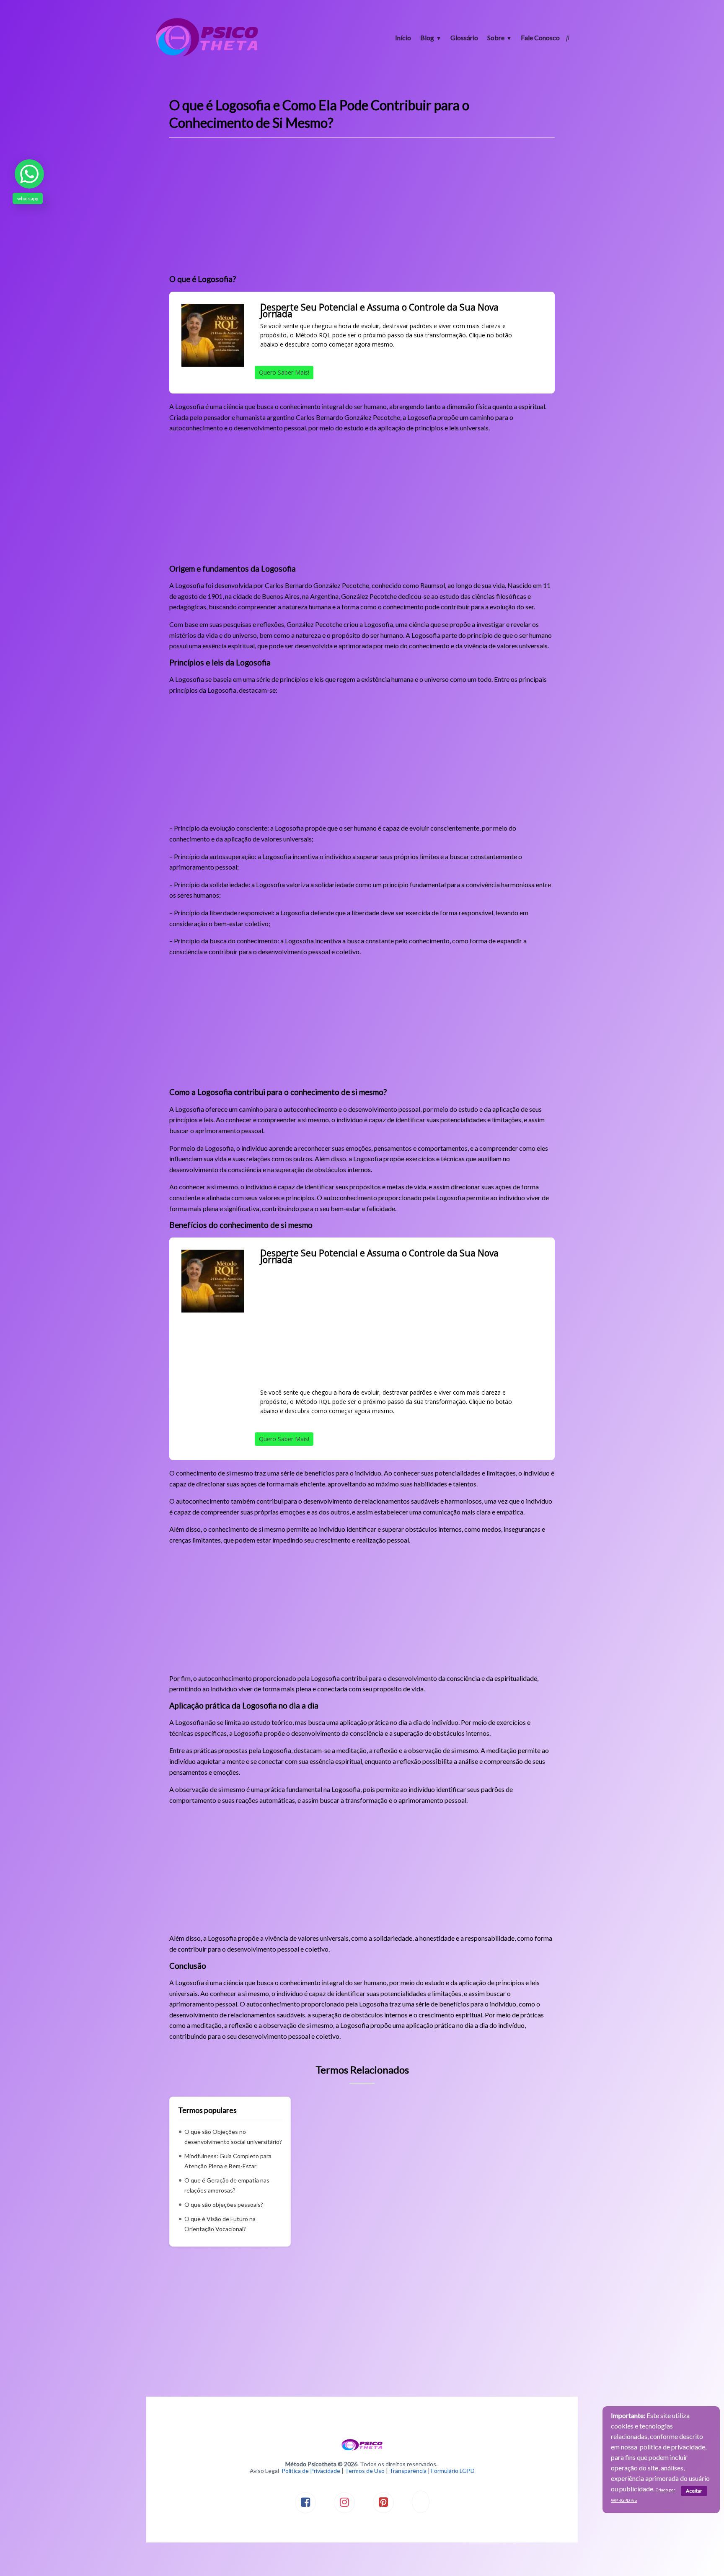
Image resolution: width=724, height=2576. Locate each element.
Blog (427, 38)
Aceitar (694, 2491)
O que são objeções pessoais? (224, 2204)
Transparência (408, 2471)
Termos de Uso (365, 2471)
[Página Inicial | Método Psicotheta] (207, 56)
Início (403, 38)
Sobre (496, 38)
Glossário (464, 38)
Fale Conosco (540, 38)
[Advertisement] (362, 209)
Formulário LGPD (453, 2471)
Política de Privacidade (311, 2471)
